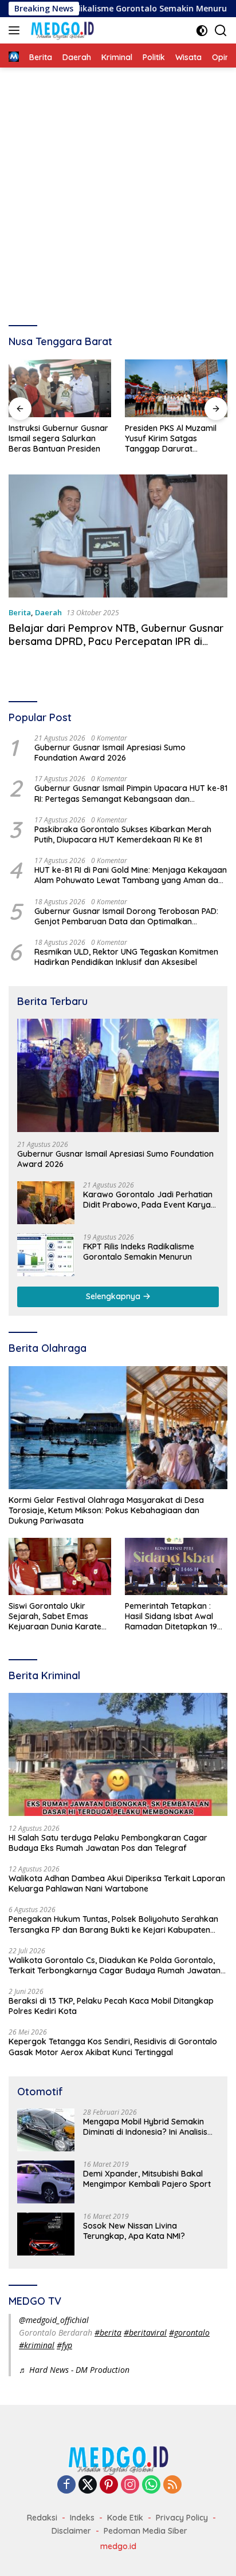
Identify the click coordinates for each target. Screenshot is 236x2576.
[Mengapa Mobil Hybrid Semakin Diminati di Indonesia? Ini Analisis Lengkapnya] (46, 2130)
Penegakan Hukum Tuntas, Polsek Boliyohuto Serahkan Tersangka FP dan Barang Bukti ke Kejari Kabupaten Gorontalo (113, 1924)
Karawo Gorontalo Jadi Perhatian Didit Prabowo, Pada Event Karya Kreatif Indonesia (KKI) (148, 1200)
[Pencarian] (221, 31)
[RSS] (172, 2485)
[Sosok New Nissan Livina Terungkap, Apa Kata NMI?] (46, 2234)
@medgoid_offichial (54, 2320)
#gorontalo (189, 2332)
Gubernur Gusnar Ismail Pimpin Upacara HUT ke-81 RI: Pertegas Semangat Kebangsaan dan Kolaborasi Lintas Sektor (131, 793)
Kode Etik (125, 2518)
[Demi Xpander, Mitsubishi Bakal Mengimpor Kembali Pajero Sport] (46, 2182)
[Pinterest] (109, 2485)
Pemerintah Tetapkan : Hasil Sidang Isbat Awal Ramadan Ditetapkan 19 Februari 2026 (171, 1617)
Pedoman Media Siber (145, 2531)
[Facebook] (66, 2485)
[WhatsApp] (151, 2485)
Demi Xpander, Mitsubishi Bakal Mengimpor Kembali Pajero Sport (147, 2179)
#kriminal (37, 2345)
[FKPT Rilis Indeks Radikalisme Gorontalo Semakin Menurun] (46, 1255)
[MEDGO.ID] (61, 30)
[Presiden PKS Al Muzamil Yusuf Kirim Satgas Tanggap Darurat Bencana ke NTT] (176, 388)
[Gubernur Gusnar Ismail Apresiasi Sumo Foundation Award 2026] (118, 1075)
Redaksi (42, 2518)
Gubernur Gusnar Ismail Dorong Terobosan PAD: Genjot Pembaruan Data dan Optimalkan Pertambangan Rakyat (126, 916)
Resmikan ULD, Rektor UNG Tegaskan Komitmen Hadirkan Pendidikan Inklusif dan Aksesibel (126, 957)
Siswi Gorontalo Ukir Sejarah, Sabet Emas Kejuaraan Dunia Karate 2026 (55, 1617)
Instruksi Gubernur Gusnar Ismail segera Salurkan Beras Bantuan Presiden (58, 438)
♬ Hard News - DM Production (74, 2370)
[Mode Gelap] (202, 31)
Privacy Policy (182, 2518)
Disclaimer (71, 2531)
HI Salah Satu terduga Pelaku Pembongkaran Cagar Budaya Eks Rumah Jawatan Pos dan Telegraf (108, 1843)
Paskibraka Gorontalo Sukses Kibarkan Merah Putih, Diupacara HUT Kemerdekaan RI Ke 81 (123, 834)
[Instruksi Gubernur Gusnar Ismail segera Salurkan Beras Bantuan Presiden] (60, 388)
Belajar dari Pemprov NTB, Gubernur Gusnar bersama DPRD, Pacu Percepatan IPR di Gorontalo (116, 642)
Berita (20, 612)
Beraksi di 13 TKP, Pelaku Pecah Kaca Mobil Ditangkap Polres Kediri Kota (111, 2006)
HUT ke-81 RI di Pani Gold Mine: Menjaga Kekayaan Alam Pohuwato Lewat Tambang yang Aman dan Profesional (131, 875)
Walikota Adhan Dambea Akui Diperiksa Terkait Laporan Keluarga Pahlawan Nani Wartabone (117, 1883)
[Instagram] (130, 2485)
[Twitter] (88, 2485)
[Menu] (16, 30)
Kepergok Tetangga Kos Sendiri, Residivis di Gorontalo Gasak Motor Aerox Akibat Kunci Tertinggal (113, 2047)
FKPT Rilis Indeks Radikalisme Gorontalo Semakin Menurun (139, 1252)
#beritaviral (145, 2332)
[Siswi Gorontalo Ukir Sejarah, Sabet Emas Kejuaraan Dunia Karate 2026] (60, 1566)
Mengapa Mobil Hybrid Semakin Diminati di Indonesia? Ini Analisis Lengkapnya (145, 2127)
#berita (108, 2332)
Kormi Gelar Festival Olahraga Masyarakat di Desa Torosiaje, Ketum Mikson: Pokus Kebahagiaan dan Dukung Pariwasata (106, 1510)
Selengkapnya (114, 1296)
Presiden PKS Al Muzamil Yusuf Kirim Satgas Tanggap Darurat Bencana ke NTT (171, 439)
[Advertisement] (118, 191)
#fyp (64, 2345)
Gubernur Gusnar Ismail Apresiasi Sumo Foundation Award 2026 (110, 753)
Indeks (82, 2518)
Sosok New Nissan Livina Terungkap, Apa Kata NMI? (134, 2231)
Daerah (48, 612)
